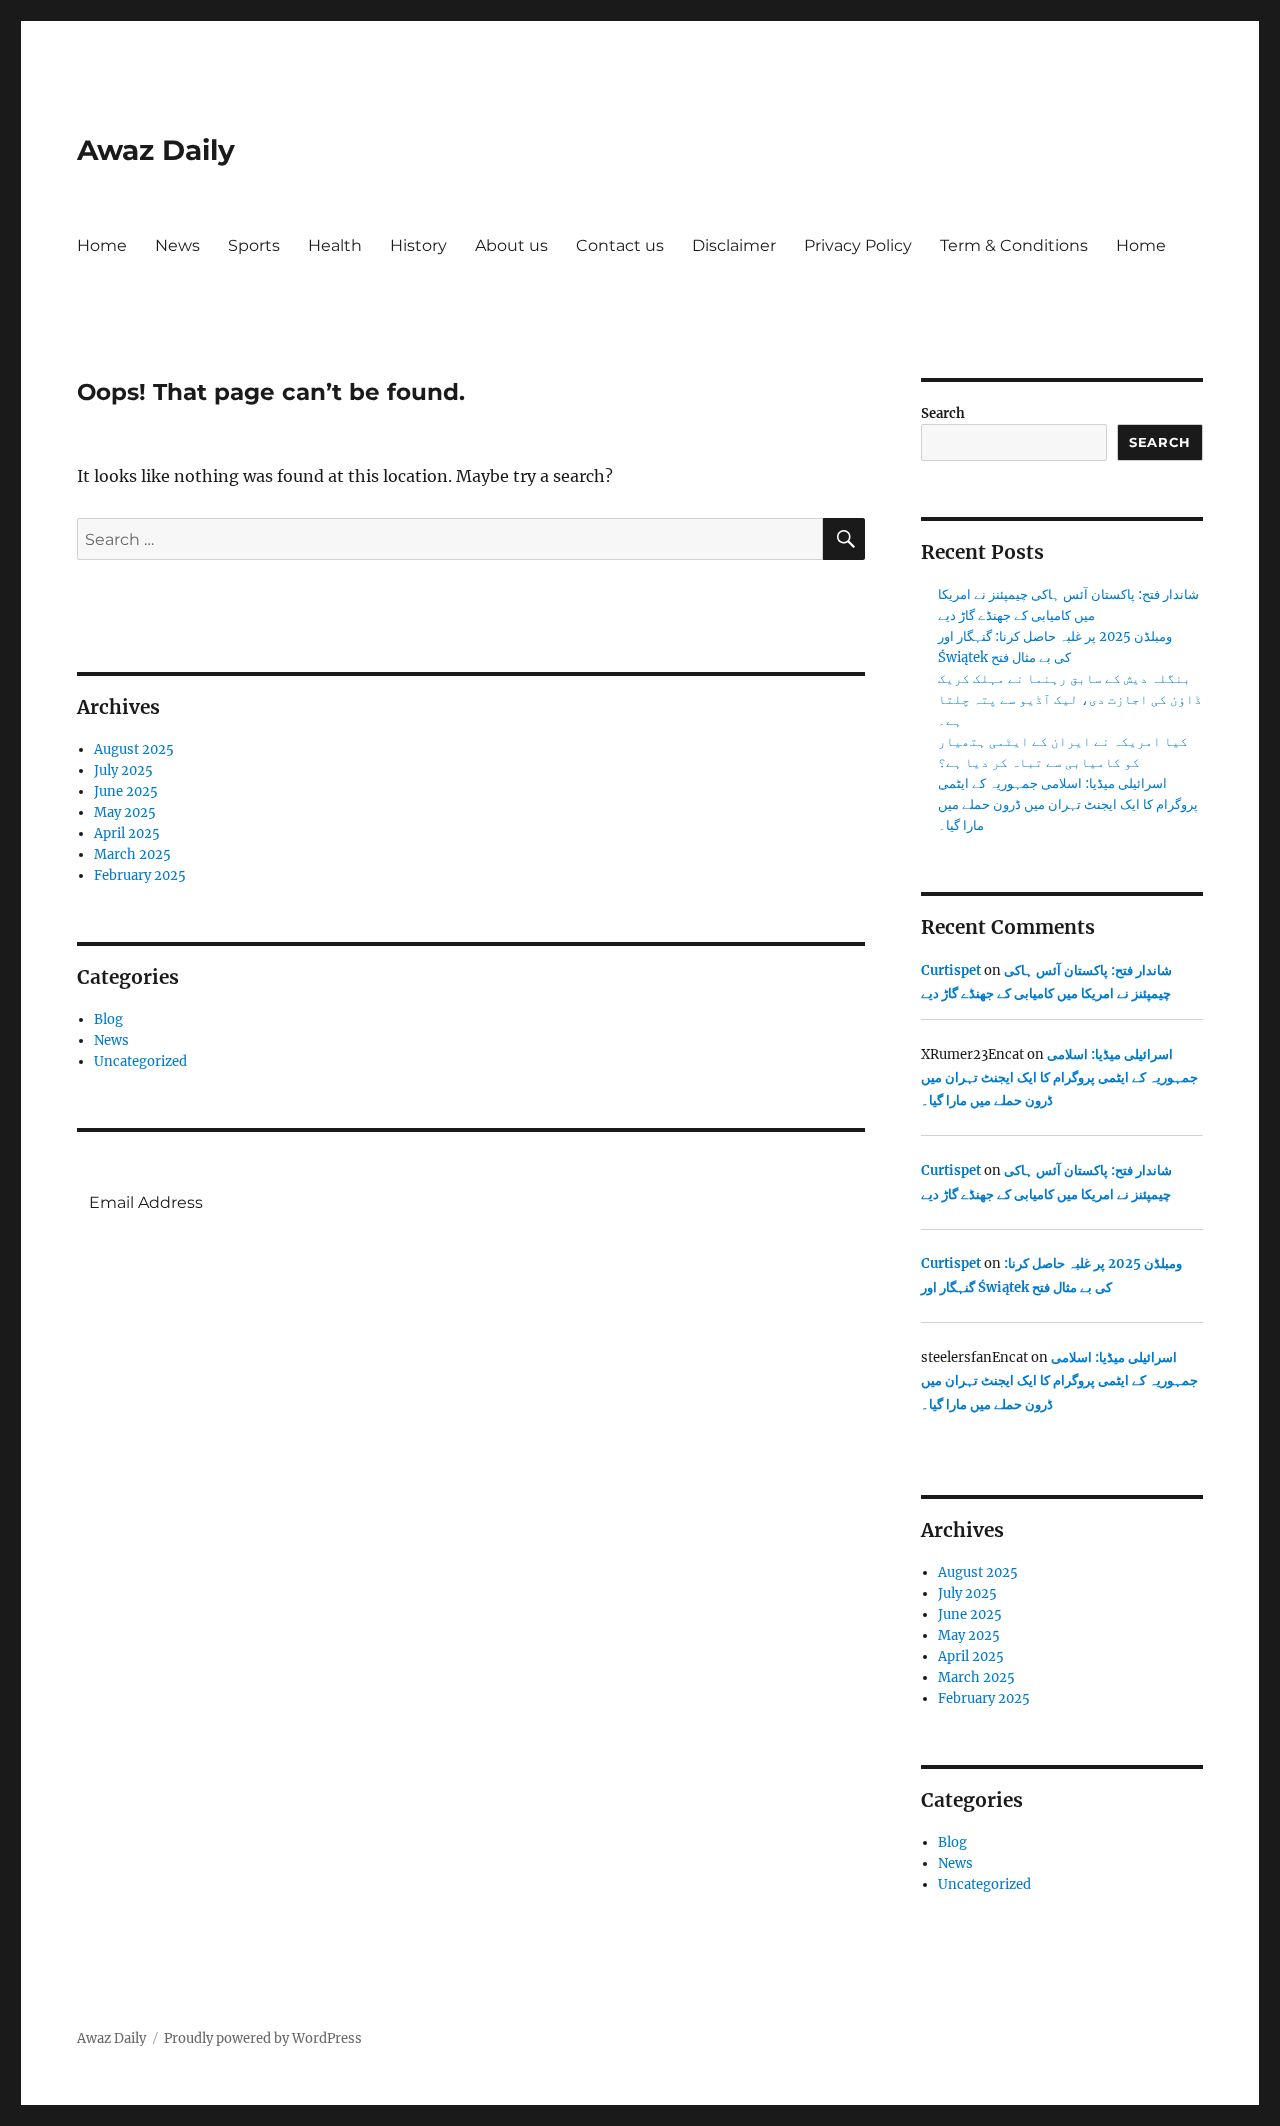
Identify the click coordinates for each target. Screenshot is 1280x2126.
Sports (254, 245)
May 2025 (125, 812)
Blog (108, 1019)
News (177, 245)
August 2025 (134, 749)
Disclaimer (734, 245)
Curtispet (951, 970)
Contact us (620, 245)
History (418, 245)
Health (335, 245)
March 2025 (132, 854)
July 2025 (123, 770)
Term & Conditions (1014, 245)
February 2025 (140, 875)
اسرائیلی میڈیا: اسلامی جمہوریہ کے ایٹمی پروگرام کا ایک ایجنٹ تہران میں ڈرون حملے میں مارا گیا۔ (1068, 804)
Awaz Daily (156, 150)
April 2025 (127, 833)
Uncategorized (140, 1061)
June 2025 (126, 791)
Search (943, 413)
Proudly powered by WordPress (263, 2038)
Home (102, 245)
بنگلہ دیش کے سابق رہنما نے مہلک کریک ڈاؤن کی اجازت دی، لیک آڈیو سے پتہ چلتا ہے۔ (1070, 699)
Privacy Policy (858, 245)
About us (511, 245)
